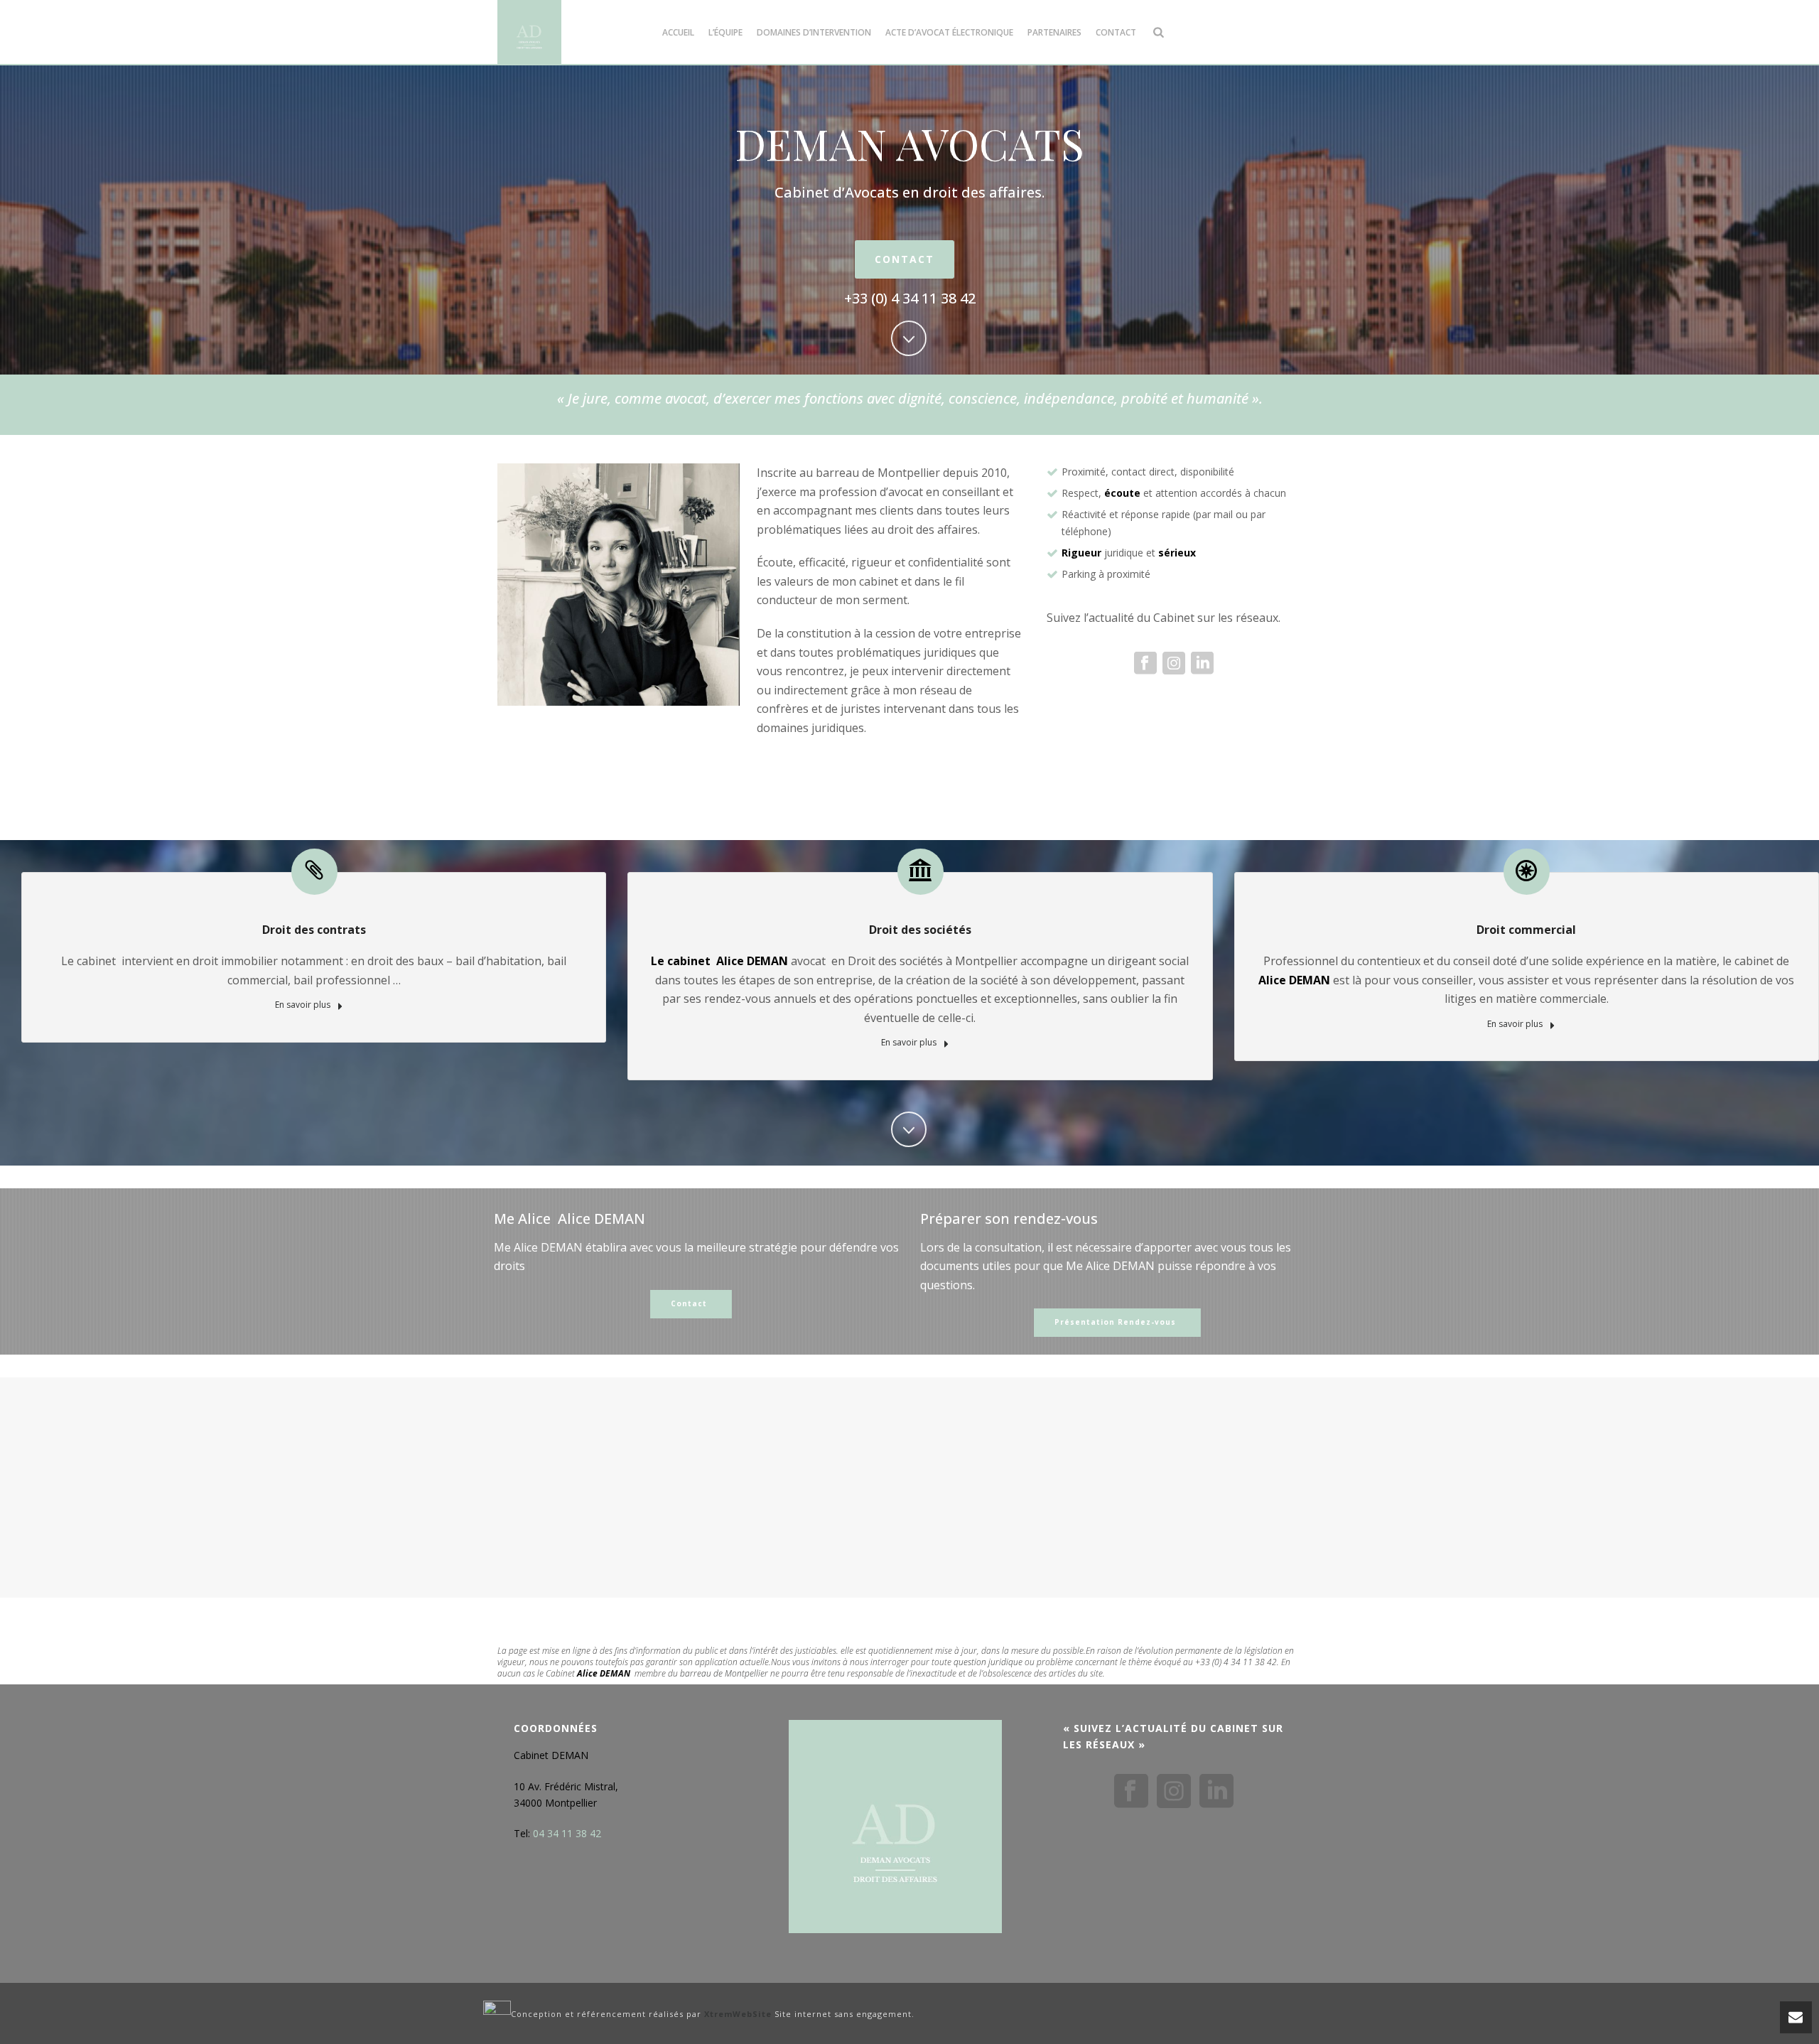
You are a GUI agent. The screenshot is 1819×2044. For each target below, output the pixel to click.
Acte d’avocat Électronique (949, 32)
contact (1116, 32)
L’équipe (725, 32)
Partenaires (1054, 32)
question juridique (988, 1662)
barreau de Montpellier (724, 1673)
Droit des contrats (314, 930)
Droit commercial (1526, 930)
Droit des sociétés (920, 930)
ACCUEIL (678, 32)
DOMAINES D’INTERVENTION (814, 32)
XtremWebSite (738, 2015)
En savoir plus (304, 1005)
